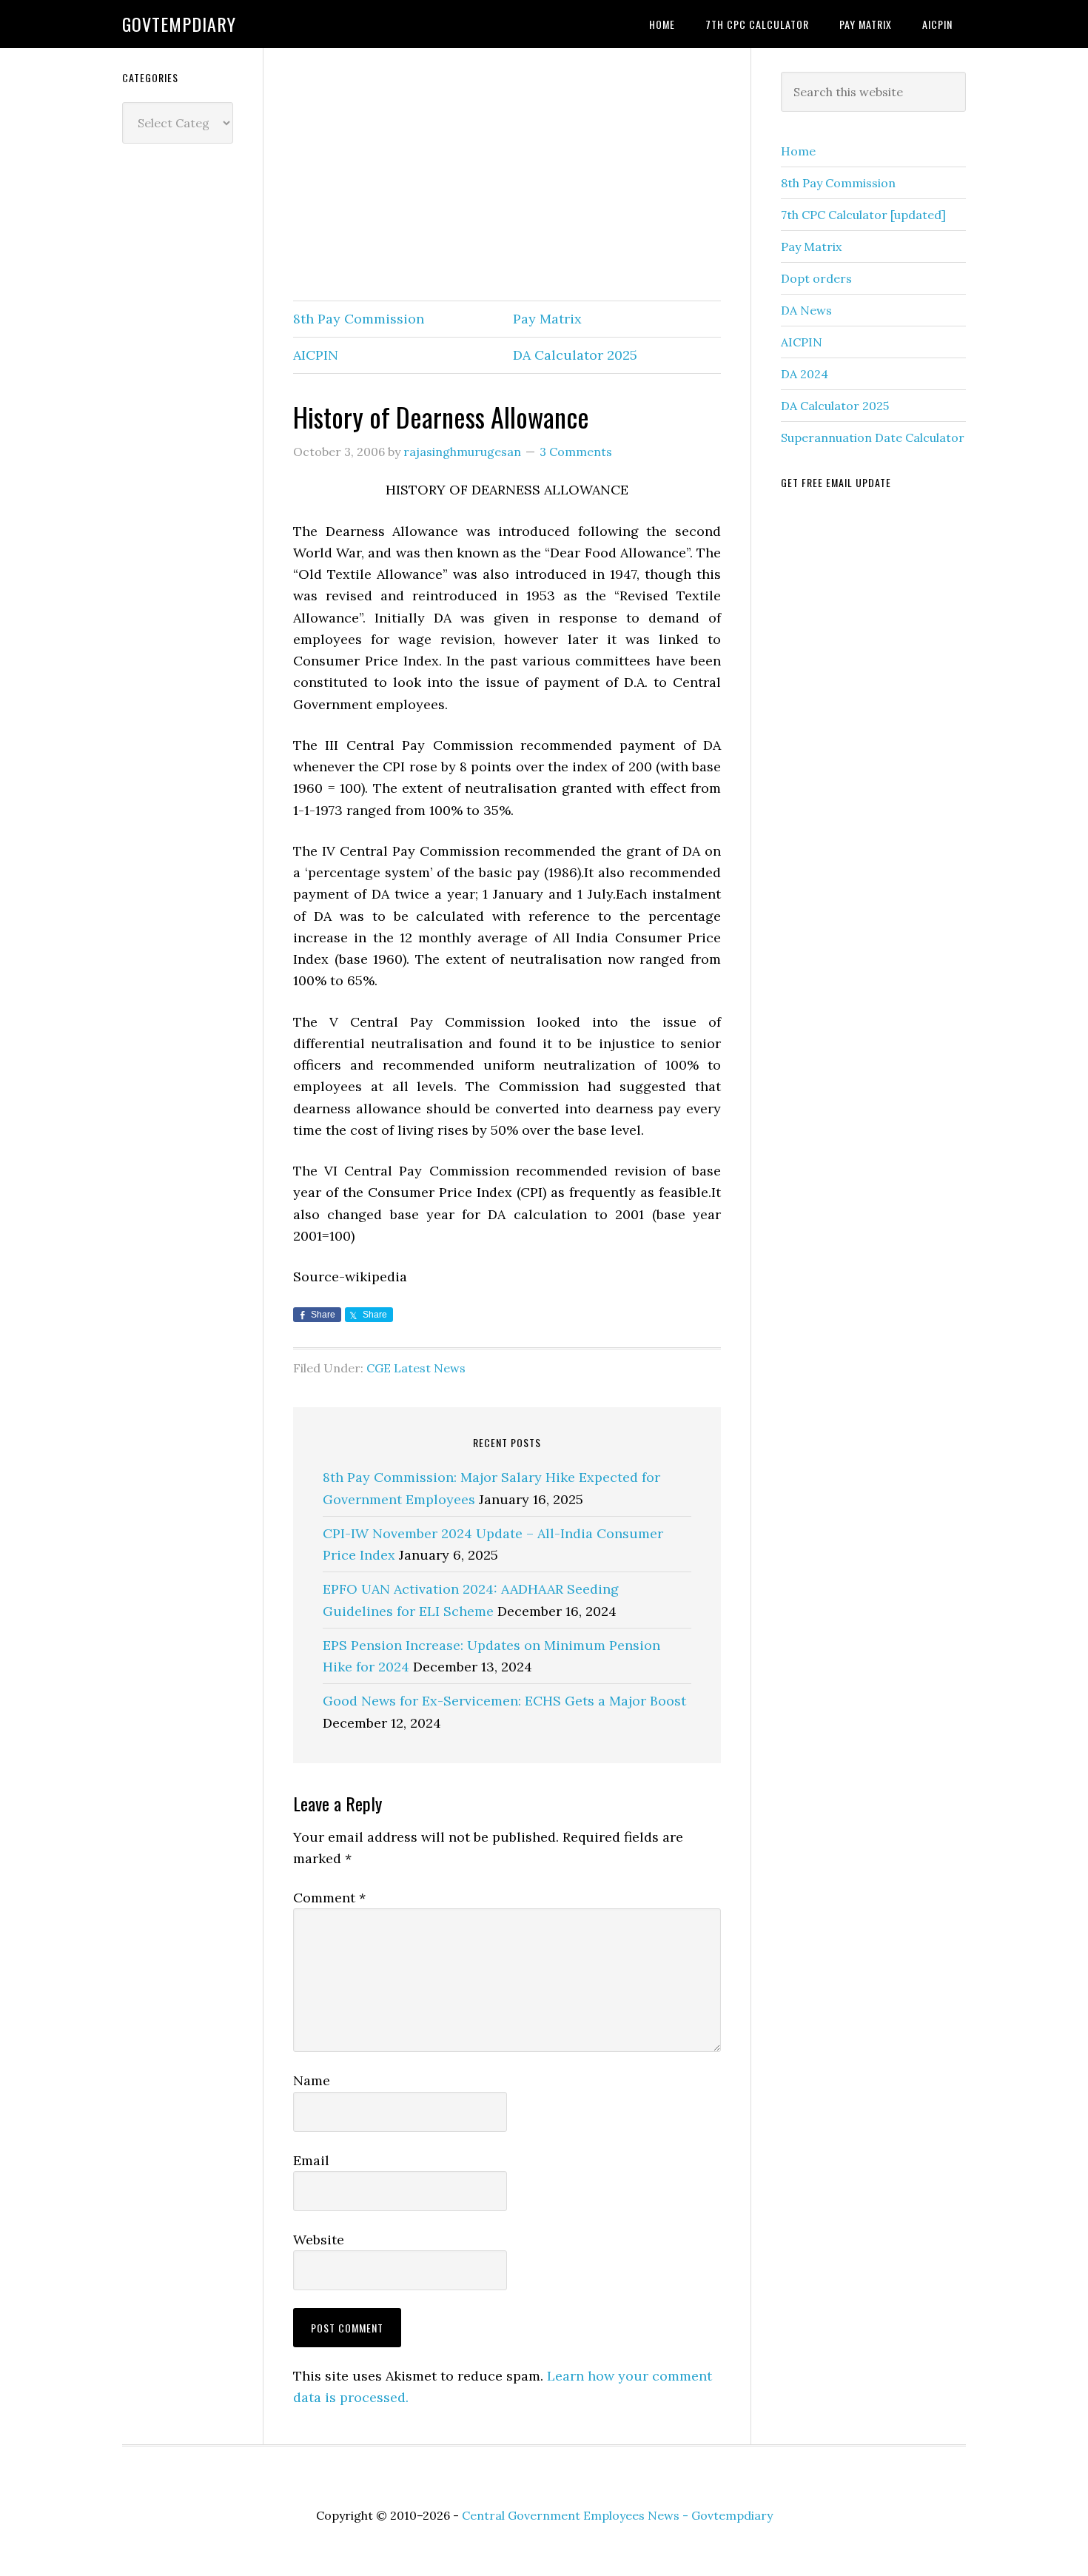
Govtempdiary (179, 24)
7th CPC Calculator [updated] (863, 215)
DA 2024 (805, 374)
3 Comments (576, 452)
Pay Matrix (547, 319)
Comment (329, 1898)
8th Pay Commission (359, 319)
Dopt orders (816, 278)
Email (311, 2160)
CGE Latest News (416, 1368)
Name (312, 2080)
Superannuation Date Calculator (873, 437)
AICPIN (316, 355)
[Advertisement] (507, 175)
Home (798, 151)
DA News (806, 310)
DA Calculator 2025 (575, 355)
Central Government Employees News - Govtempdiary (617, 2515)
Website (319, 2240)
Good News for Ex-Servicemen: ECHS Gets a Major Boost (504, 1701)
